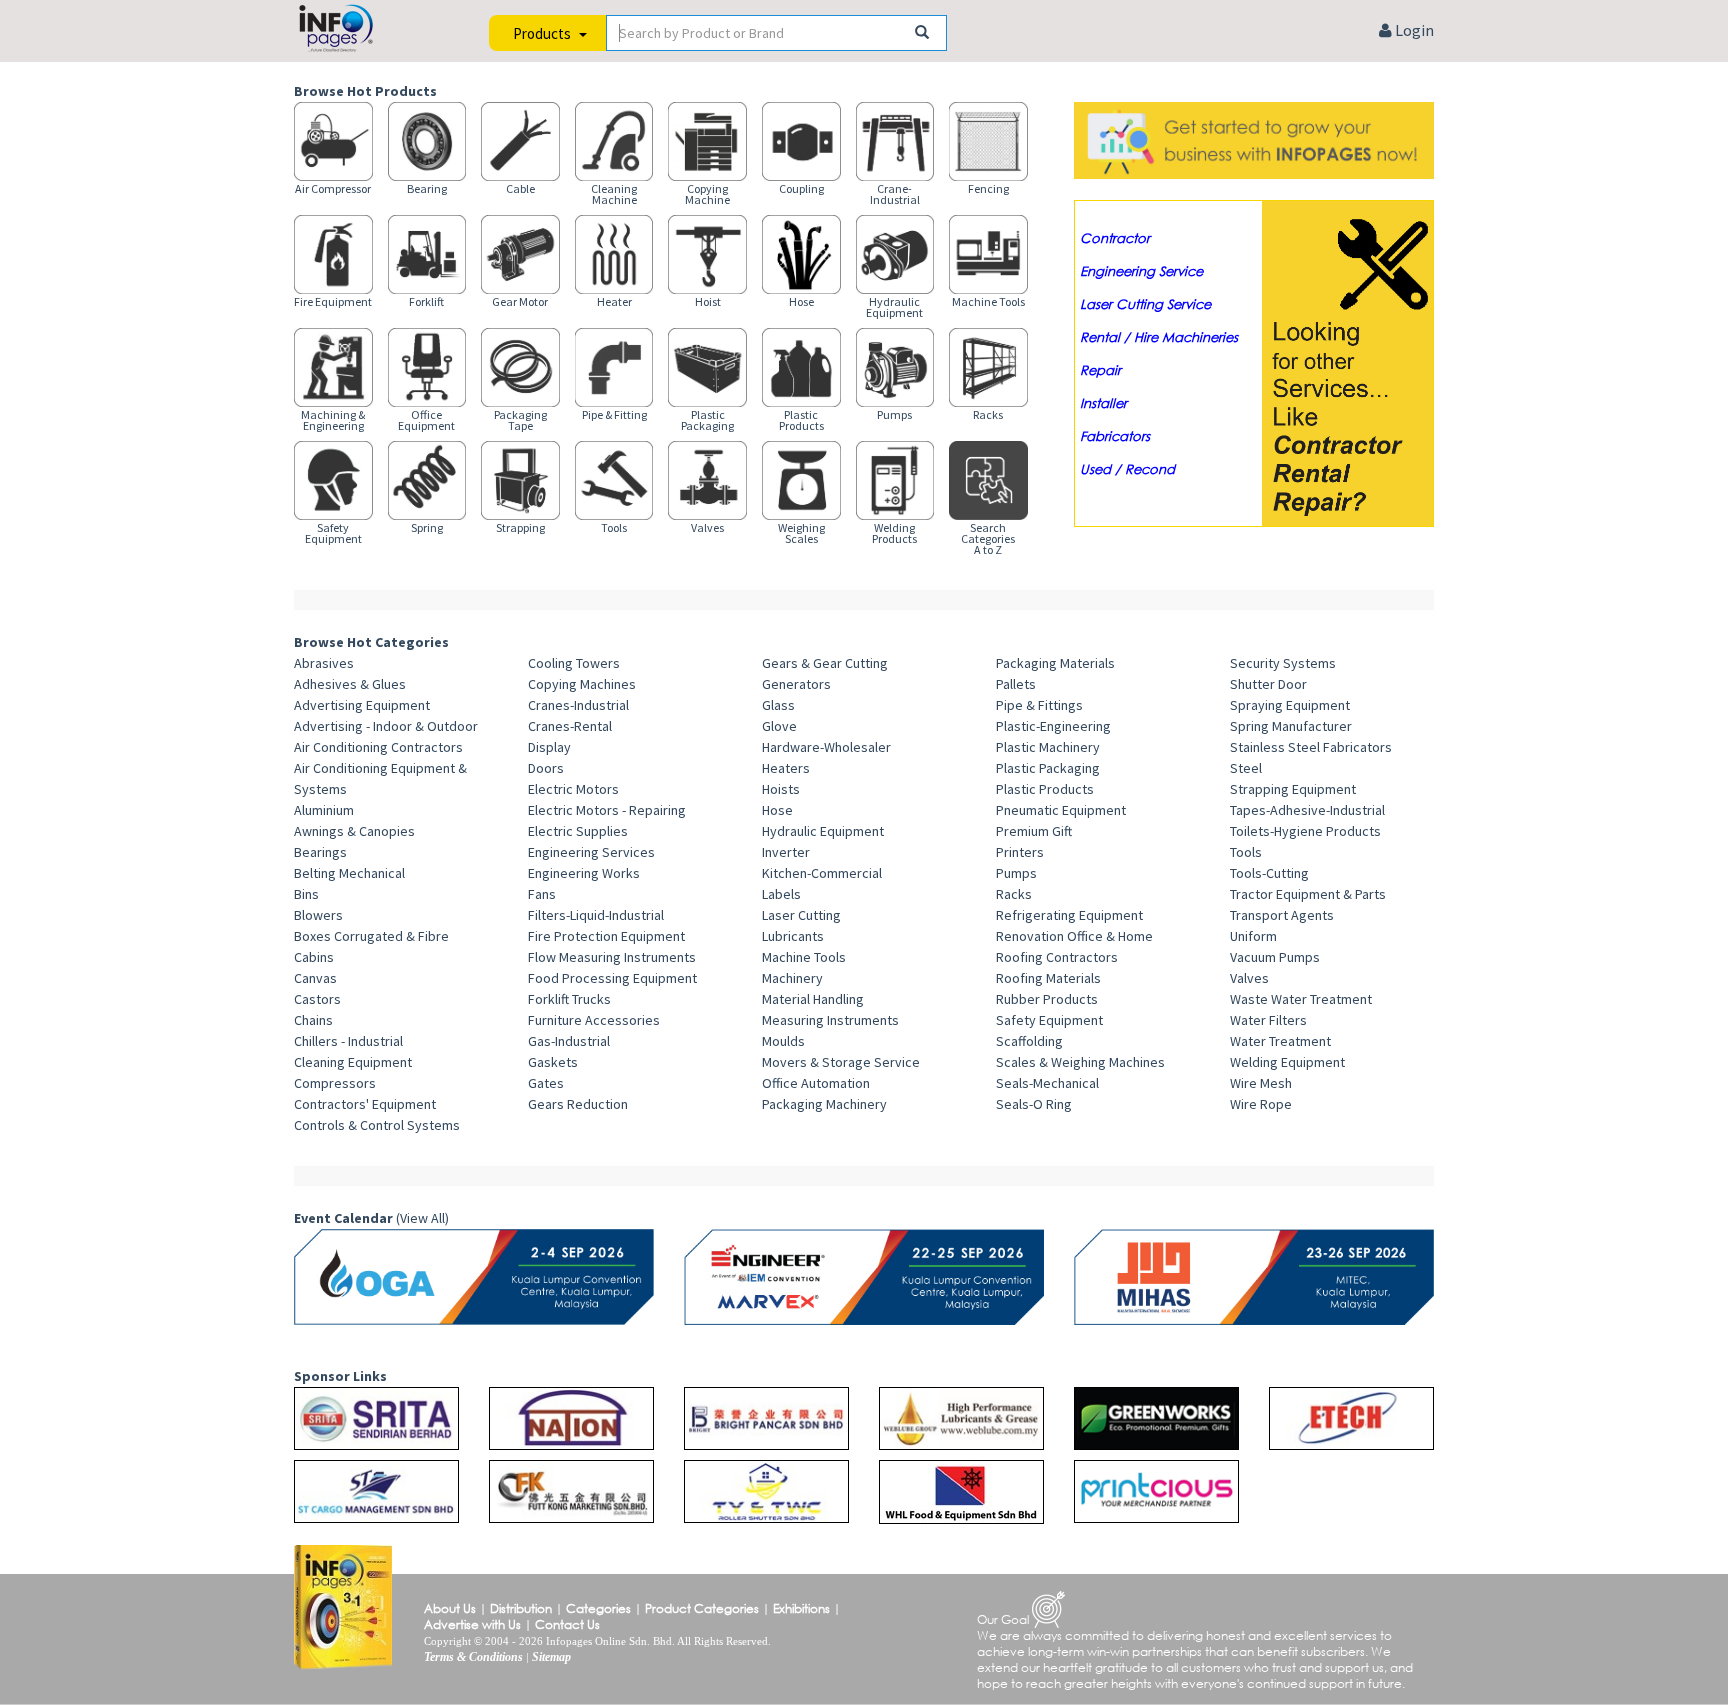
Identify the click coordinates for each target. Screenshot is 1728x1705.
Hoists (781, 789)
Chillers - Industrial (348, 1041)
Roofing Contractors (1057, 957)
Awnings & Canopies (354, 831)
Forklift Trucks (569, 999)
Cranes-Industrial (578, 705)
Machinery (792, 978)
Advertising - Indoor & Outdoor (386, 726)
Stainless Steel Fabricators (1311, 747)
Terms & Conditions (473, 1657)
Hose (777, 810)
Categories (598, 1608)
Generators (796, 684)
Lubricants (793, 936)
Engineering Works (584, 873)
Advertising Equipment (362, 705)
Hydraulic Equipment (823, 831)
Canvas (315, 978)
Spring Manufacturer (1291, 726)
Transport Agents (1282, 915)
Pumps (1016, 873)
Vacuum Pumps (1275, 957)
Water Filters (1268, 1020)
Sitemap (551, 1657)
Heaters (786, 768)
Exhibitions (801, 1608)
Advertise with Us (472, 1624)
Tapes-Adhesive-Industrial (1307, 810)
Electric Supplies (578, 831)
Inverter (786, 852)
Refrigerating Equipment (1069, 915)
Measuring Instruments (830, 1020)
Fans (542, 894)
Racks (1014, 894)
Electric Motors (573, 789)
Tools (1246, 852)
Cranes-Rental (570, 726)
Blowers (318, 915)
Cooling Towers (574, 663)
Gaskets (553, 1062)
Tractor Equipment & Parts (1308, 894)
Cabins (314, 957)
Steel (1246, 768)
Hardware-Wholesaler (826, 747)
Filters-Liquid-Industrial (596, 915)
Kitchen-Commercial (822, 873)
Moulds (783, 1041)
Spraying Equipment (1290, 705)
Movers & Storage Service (841, 1062)
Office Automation (816, 1083)
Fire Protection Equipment (606, 936)
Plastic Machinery (1048, 747)
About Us (450, 1608)
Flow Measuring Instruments (612, 957)
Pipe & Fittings (1039, 705)
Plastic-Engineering (1053, 726)
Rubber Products (1047, 999)
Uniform (1253, 936)
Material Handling (813, 999)
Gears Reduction (578, 1104)
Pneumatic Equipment (1061, 810)
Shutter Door (1268, 684)
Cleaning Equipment (353, 1062)
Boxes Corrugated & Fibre (371, 936)
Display (549, 747)
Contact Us (567, 1624)
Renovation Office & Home (1074, 936)
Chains (313, 1020)
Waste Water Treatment (1301, 999)
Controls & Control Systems (377, 1125)
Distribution (521, 1608)
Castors (317, 999)
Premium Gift (1034, 831)
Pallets (1016, 684)
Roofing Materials (1048, 978)
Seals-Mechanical (1047, 1083)
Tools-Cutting (1269, 873)
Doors (546, 768)
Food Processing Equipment (612, 978)
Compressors (335, 1083)
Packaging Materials (1055, 663)
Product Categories (702, 1608)
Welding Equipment (1287, 1062)
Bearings (320, 852)
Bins (306, 894)
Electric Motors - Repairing (607, 810)
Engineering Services (591, 852)
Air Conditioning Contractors (378, 747)
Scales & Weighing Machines (1080, 1062)
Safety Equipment (1049, 1020)
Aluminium (324, 810)
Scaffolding (1029, 1041)
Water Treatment (1280, 1041)
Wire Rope (1261, 1104)
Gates (546, 1083)
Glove (779, 726)
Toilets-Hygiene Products (1305, 831)
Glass (778, 705)
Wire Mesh (1261, 1083)
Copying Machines (582, 684)
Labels (781, 894)
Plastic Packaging (1048, 768)
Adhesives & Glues (350, 684)
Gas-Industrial (569, 1041)
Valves (1249, 978)
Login (1413, 30)
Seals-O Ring (1034, 1104)
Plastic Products (1045, 789)
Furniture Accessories (594, 1020)
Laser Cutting (801, 915)
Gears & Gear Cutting (825, 663)
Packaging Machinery (824, 1104)
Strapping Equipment (1293, 789)
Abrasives (324, 663)
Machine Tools (804, 957)
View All (422, 1218)
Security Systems (1283, 663)
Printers (1020, 852)
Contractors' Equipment (365, 1104)
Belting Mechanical (349, 873)
